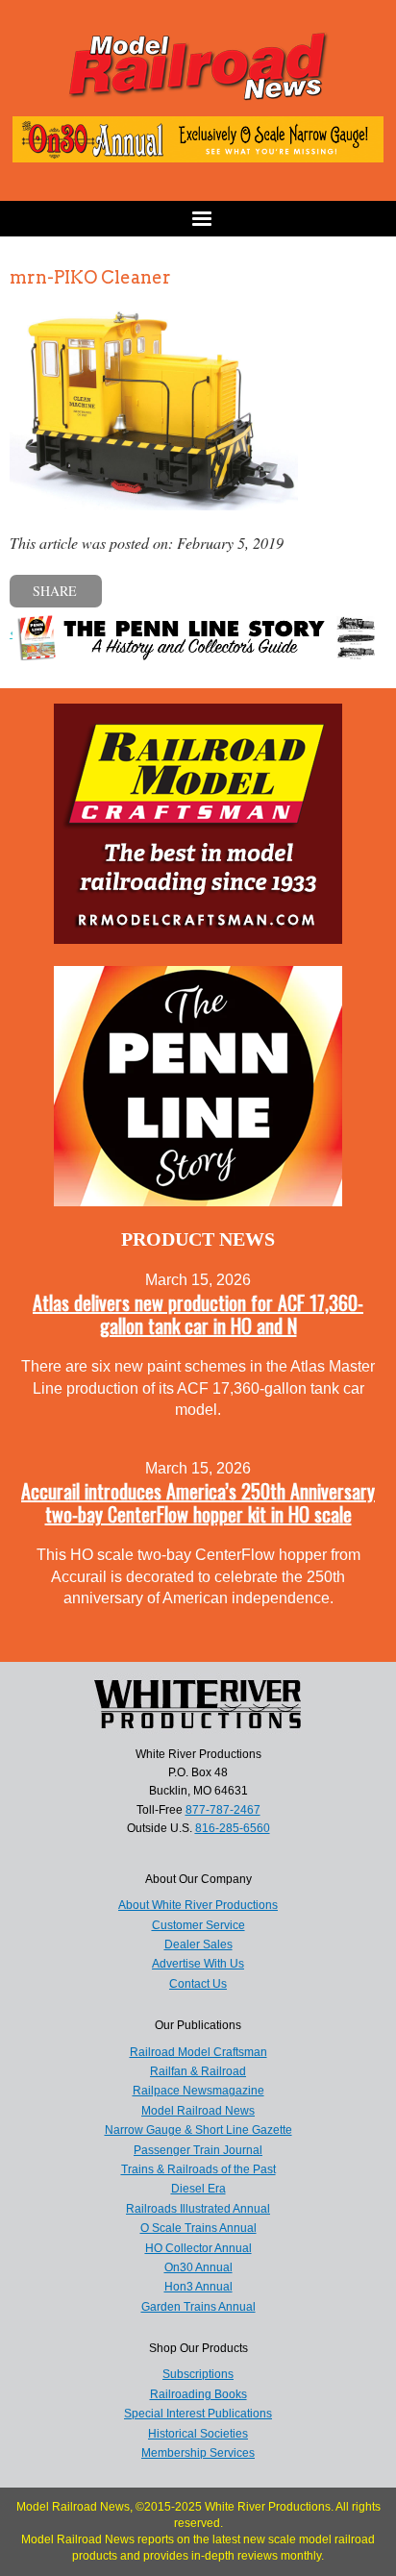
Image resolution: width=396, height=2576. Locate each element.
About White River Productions (198, 1905)
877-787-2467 (223, 1810)
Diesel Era (198, 2189)
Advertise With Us (198, 1964)
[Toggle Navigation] (198, 219)
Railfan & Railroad (198, 2071)
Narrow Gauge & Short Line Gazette (198, 2130)
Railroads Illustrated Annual (198, 2209)
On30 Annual (198, 2267)
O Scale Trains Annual (198, 2228)
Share (55, 591)
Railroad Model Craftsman (198, 2052)
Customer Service (198, 1925)
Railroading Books (198, 2394)
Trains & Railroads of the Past (198, 2169)
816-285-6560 (233, 1828)
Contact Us (198, 1984)
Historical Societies (198, 2434)
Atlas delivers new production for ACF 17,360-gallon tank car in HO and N (198, 1314)
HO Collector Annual (198, 2248)
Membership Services (198, 2453)
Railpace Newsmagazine (198, 2091)
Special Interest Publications (198, 2414)
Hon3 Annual (198, 2287)
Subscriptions (198, 2374)
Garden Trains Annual (198, 2307)
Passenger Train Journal (198, 2150)
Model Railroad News (198, 2111)
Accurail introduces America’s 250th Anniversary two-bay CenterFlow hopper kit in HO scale (198, 1502)
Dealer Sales (198, 1944)
